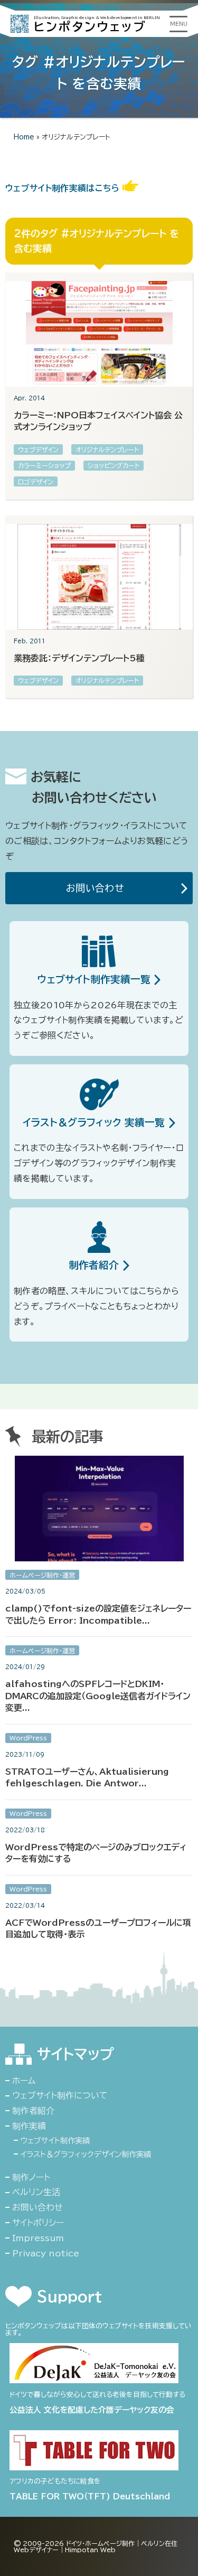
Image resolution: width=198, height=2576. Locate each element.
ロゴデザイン (36, 482)
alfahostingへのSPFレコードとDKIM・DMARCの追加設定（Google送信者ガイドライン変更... (98, 1696)
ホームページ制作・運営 (42, 1575)
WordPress (28, 1738)
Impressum (38, 2238)
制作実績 (29, 2126)
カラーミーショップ (44, 465)
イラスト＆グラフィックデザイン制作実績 (86, 2154)
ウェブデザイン (38, 449)
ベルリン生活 (36, 2192)
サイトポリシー (38, 2223)
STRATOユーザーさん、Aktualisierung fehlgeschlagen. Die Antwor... (87, 1777)
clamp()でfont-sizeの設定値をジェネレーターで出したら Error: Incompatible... (98, 1614)
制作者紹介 (33, 2111)
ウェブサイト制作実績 (55, 2141)
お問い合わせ (98, 888)
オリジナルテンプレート (107, 449)
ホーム (24, 2081)
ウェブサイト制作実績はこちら (64, 188)
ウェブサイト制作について (60, 2095)
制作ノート (31, 2177)
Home (24, 137)
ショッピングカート (114, 465)
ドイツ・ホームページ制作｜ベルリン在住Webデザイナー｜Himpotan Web (96, 2546)
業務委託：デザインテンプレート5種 (79, 658)
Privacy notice (46, 2253)
